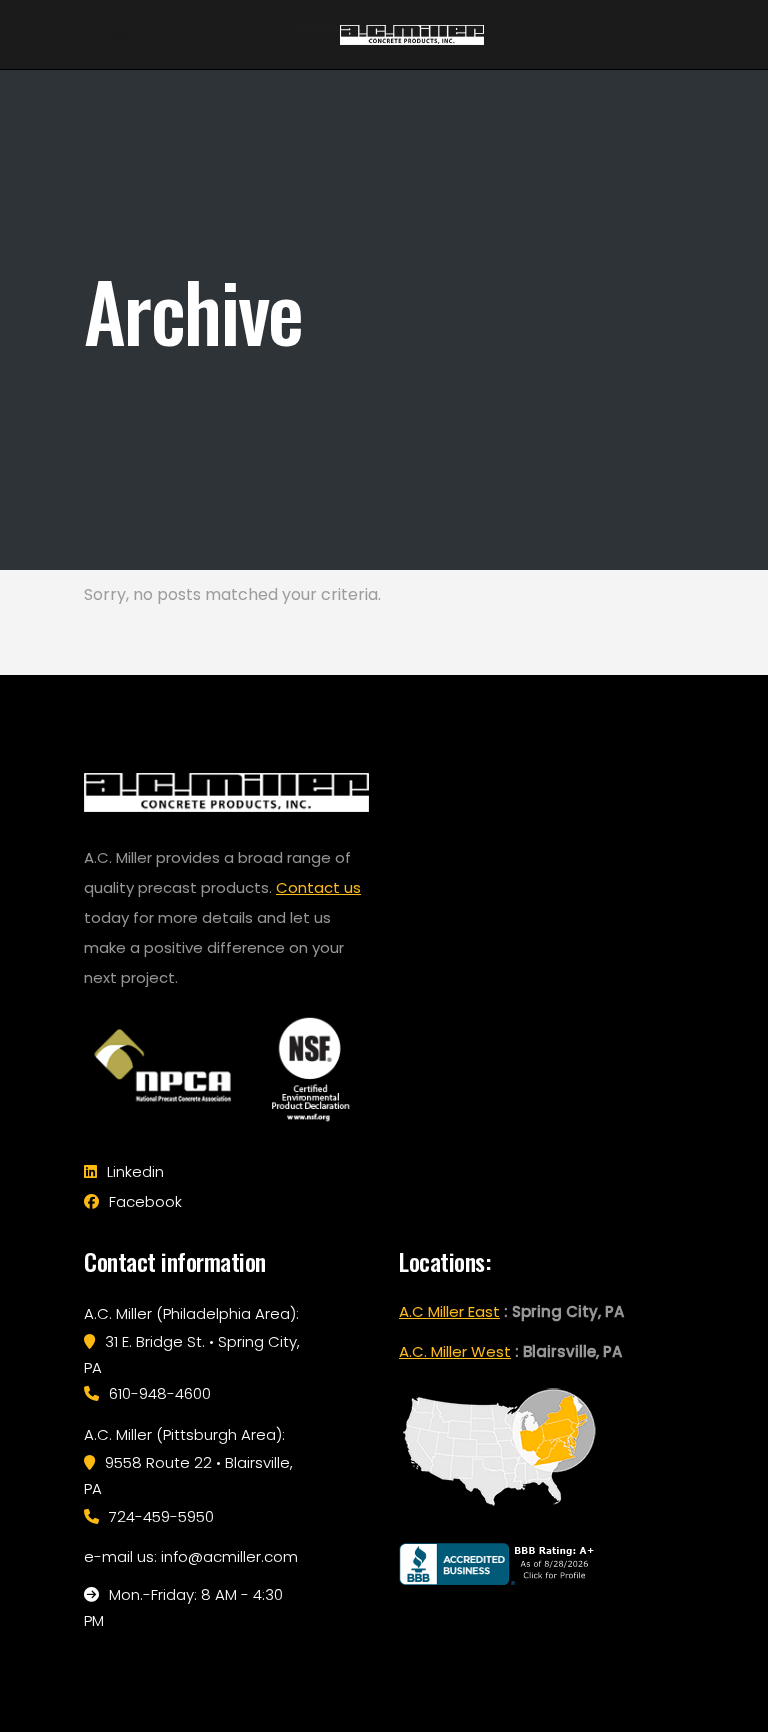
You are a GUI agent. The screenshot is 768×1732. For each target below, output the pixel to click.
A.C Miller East (449, 1311)
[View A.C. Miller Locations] (499, 1506)
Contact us (318, 887)
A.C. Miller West (455, 1351)
